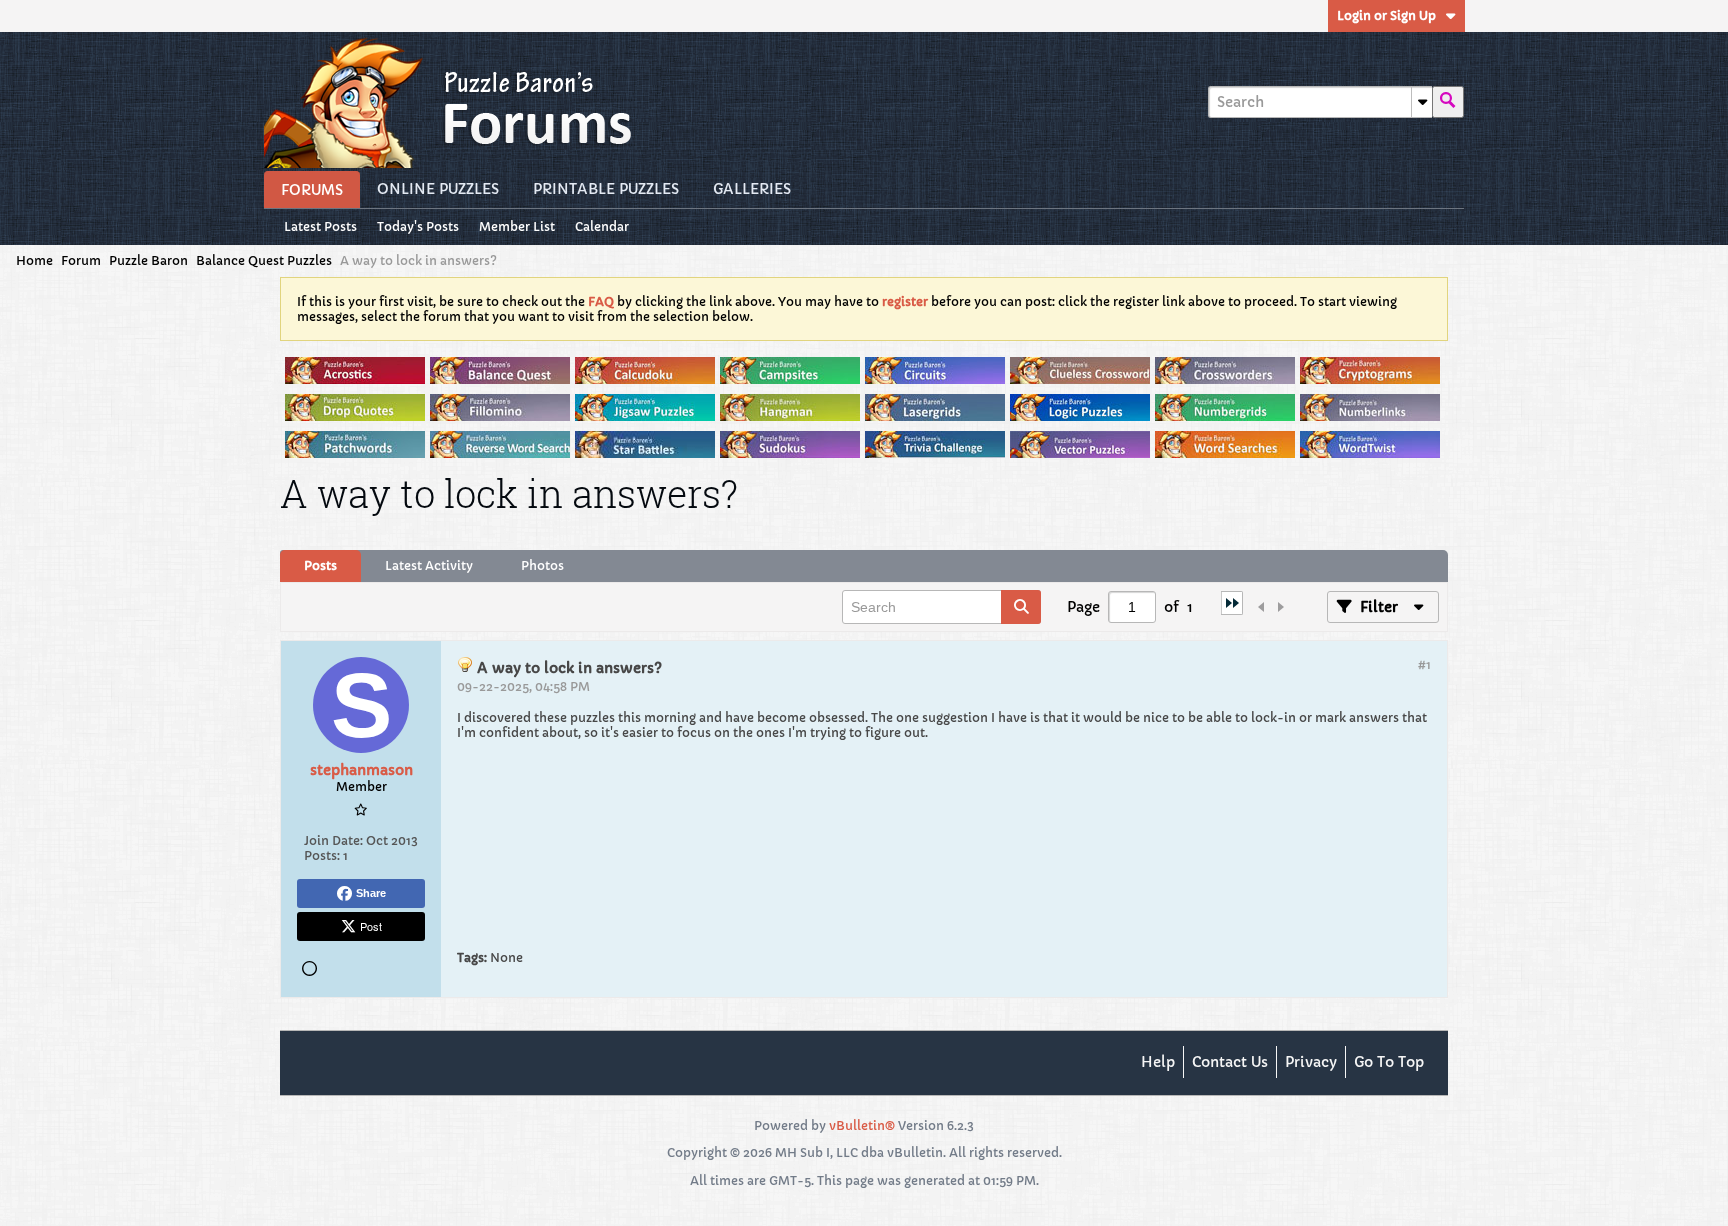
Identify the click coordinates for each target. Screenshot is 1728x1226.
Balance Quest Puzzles (264, 260)
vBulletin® (862, 1125)
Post (371, 926)
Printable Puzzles (606, 189)
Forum (81, 260)
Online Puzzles (438, 189)
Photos (542, 565)
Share (371, 893)
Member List (517, 226)
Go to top (1389, 1062)
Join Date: (333, 840)
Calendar (602, 226)
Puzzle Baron (148, 260)
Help (1158, 1062)
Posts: (322, 855)
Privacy (1311, 1062)
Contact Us (1230, 1062)
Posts (320, 565)
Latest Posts (320, 226)
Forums (312, 190)
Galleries (752, 189)
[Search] (1448, 102)
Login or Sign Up (1386, 15)
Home (34, 260)
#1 (1424, 664)
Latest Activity (429, 565)
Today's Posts (418, 226)
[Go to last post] (1232, 610)
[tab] (320, 566)
